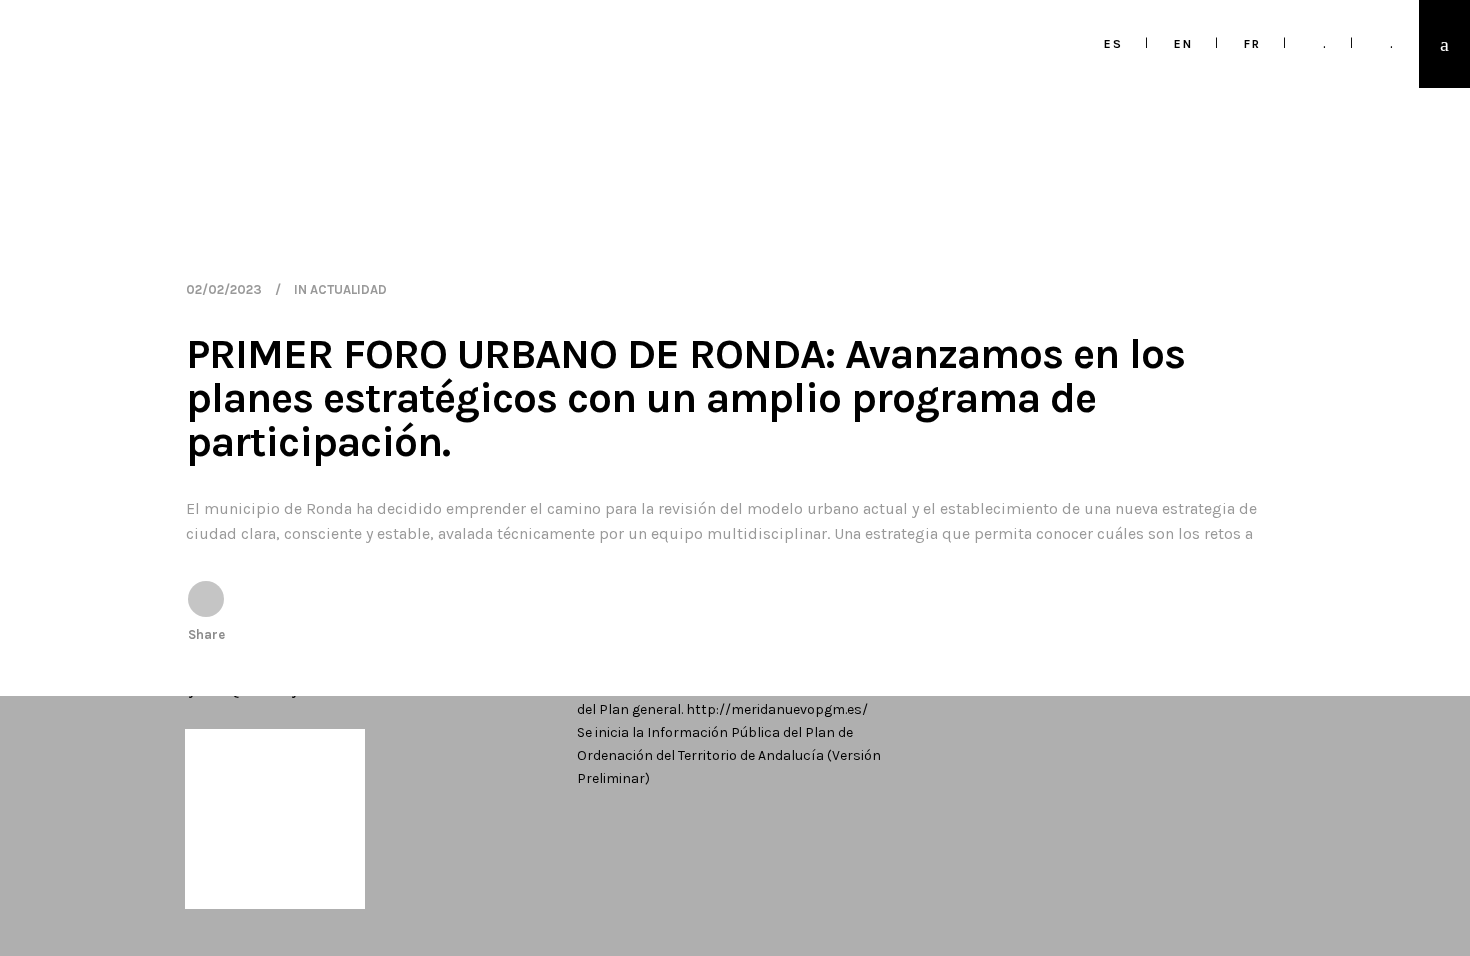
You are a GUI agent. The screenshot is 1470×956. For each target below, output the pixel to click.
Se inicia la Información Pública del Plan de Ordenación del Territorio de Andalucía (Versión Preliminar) (729, 755)
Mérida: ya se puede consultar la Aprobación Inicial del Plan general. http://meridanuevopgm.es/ (741, 698)
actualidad (348, 289)
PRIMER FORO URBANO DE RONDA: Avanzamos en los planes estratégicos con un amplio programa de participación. (685, 398)
